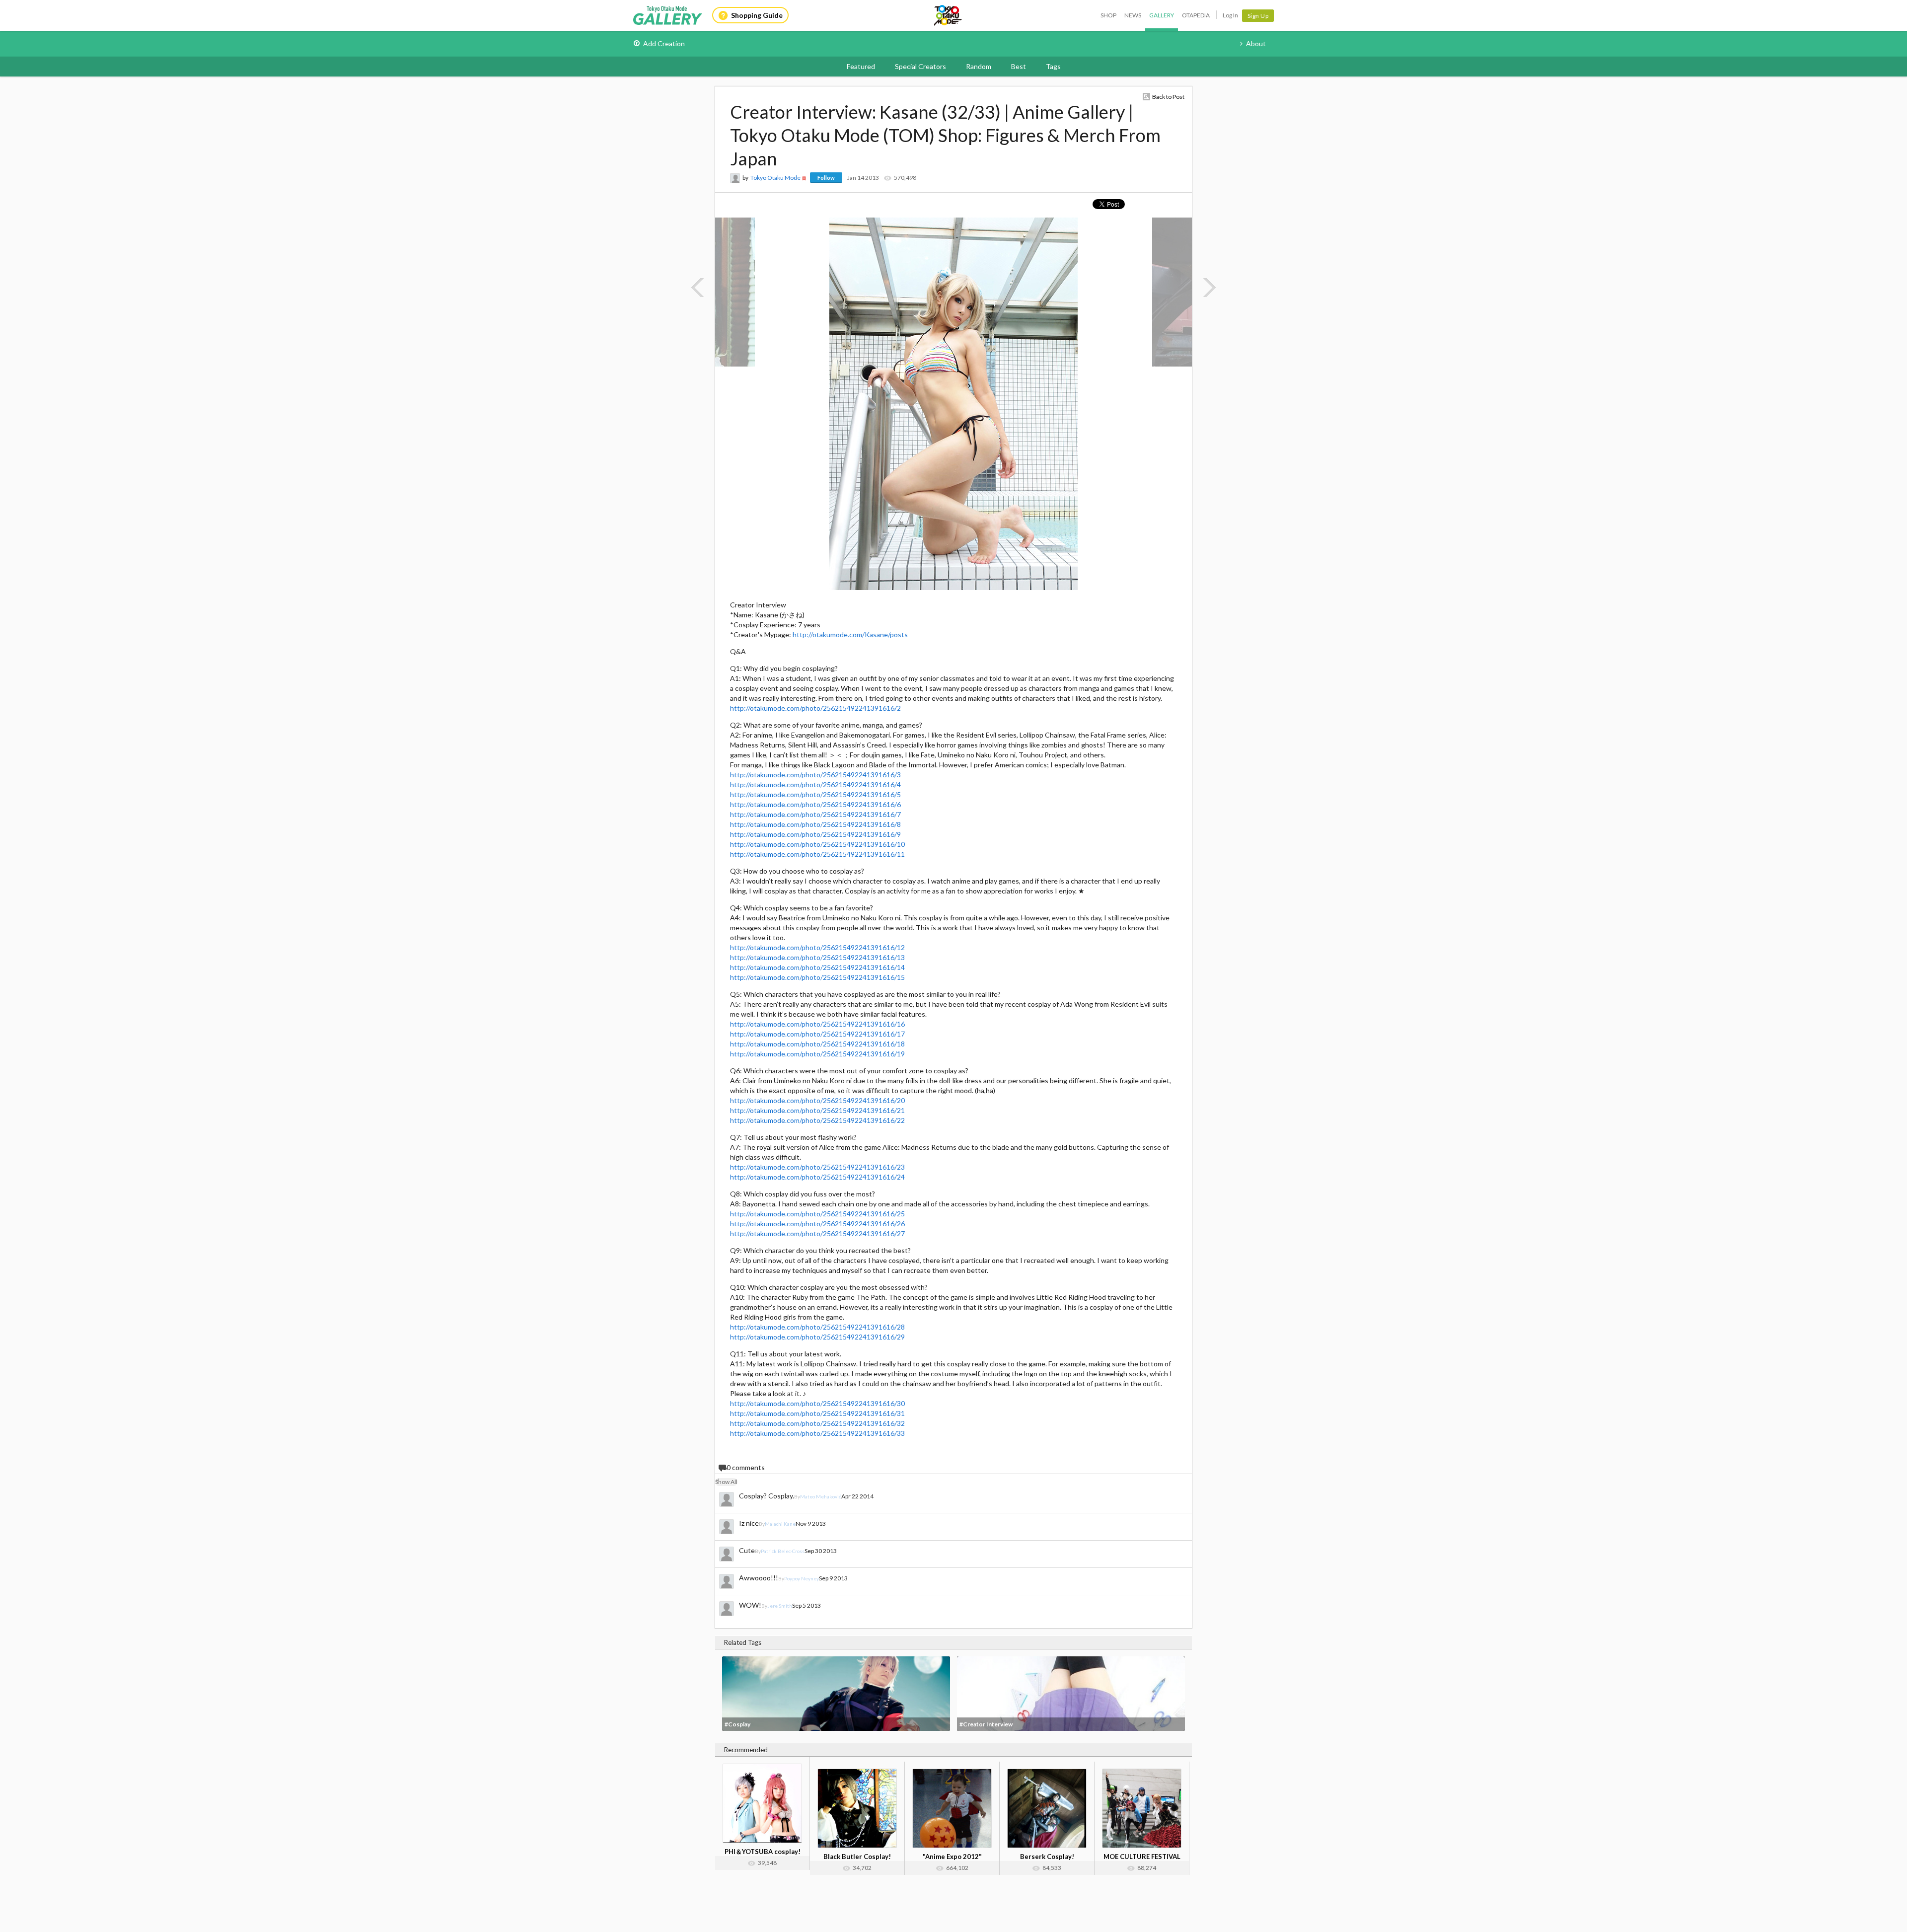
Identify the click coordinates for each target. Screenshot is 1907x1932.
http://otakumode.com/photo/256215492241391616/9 (815, 834)
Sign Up (1258, 16)
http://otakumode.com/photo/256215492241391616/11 (817, 854)
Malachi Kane (780, 1524)
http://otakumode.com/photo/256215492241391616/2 (815, 708)
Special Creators (920, 66)
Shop (1108, 15)
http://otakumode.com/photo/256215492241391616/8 (815, 824)
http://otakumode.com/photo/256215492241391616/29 (817, 1337)
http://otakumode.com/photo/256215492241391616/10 (817, 844)
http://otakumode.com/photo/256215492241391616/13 (817, 957)
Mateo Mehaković (821, 1496)
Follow (826, 178)
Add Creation (664, 43)
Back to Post (1168, 97)
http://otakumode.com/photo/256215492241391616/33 (817, 1433)
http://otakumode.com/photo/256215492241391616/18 (817, 1044)
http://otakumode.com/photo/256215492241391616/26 (817, 1224)
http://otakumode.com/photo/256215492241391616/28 (817, 1327)
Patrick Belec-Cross (783, 1551)
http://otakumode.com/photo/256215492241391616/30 (817, 1403)
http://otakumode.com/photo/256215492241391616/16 (817, 1024)
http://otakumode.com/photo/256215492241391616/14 (817, 967)
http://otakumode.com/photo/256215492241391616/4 (815, 784)
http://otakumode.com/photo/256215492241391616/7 (815, 814)
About (1256, 43)
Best (1019, 66)
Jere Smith (780, 1606)
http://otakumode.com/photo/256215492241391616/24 (817, 1177)
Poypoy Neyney (802, 1578)
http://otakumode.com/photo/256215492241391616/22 (817, 1120)
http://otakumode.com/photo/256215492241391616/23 (817, 1167)
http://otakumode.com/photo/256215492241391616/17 (817, 1034)
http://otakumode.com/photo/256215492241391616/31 (817, 1413)
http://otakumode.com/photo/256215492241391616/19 (817, 1054)
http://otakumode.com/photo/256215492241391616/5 (815, 794)
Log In (1230, 15)
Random (979, 66)
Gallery (1162, 15)
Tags (1053, 66)
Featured (861, 66)
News (1133, 15)
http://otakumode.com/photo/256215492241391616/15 (817, 977)
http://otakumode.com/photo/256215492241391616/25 (817, 1214)
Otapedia (1196, 15)
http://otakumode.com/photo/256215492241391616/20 (817, 1100)
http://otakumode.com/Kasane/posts (850, 634)
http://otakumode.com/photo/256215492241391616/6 (815, 804)
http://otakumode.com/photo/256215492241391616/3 (815, 775)
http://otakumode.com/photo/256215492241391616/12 (817, 947)
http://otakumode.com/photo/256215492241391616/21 (817, 1110)
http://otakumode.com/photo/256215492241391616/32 (817, 1423)
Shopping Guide (757, 15)
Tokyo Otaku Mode (949, 15)
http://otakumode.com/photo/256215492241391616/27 (817, 1233)
